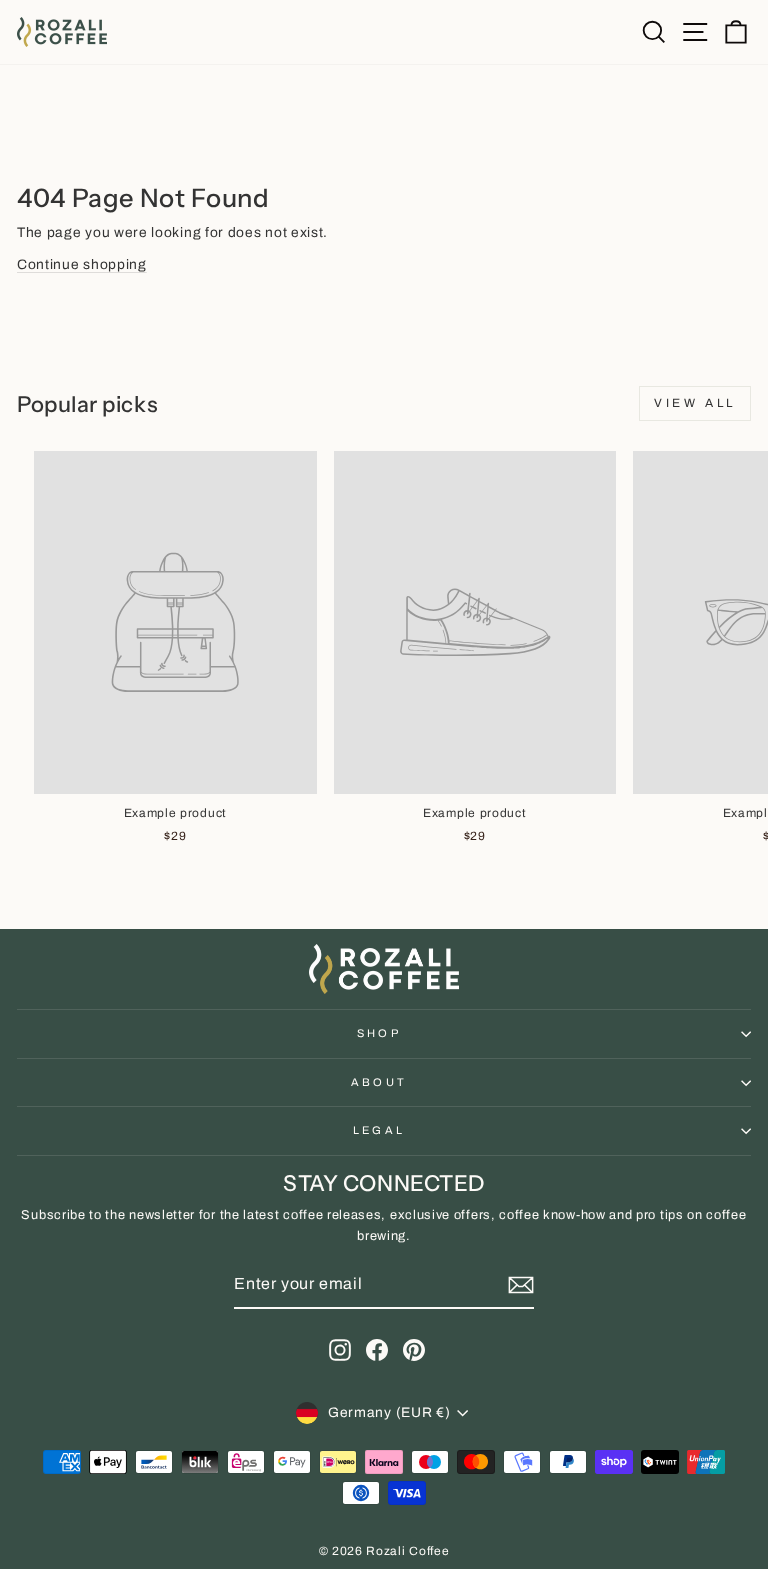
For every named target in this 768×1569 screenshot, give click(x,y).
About (379, 1082)
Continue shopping (82, 264)
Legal (379, 1130)
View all (695, 403)
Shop (379, 1033)
